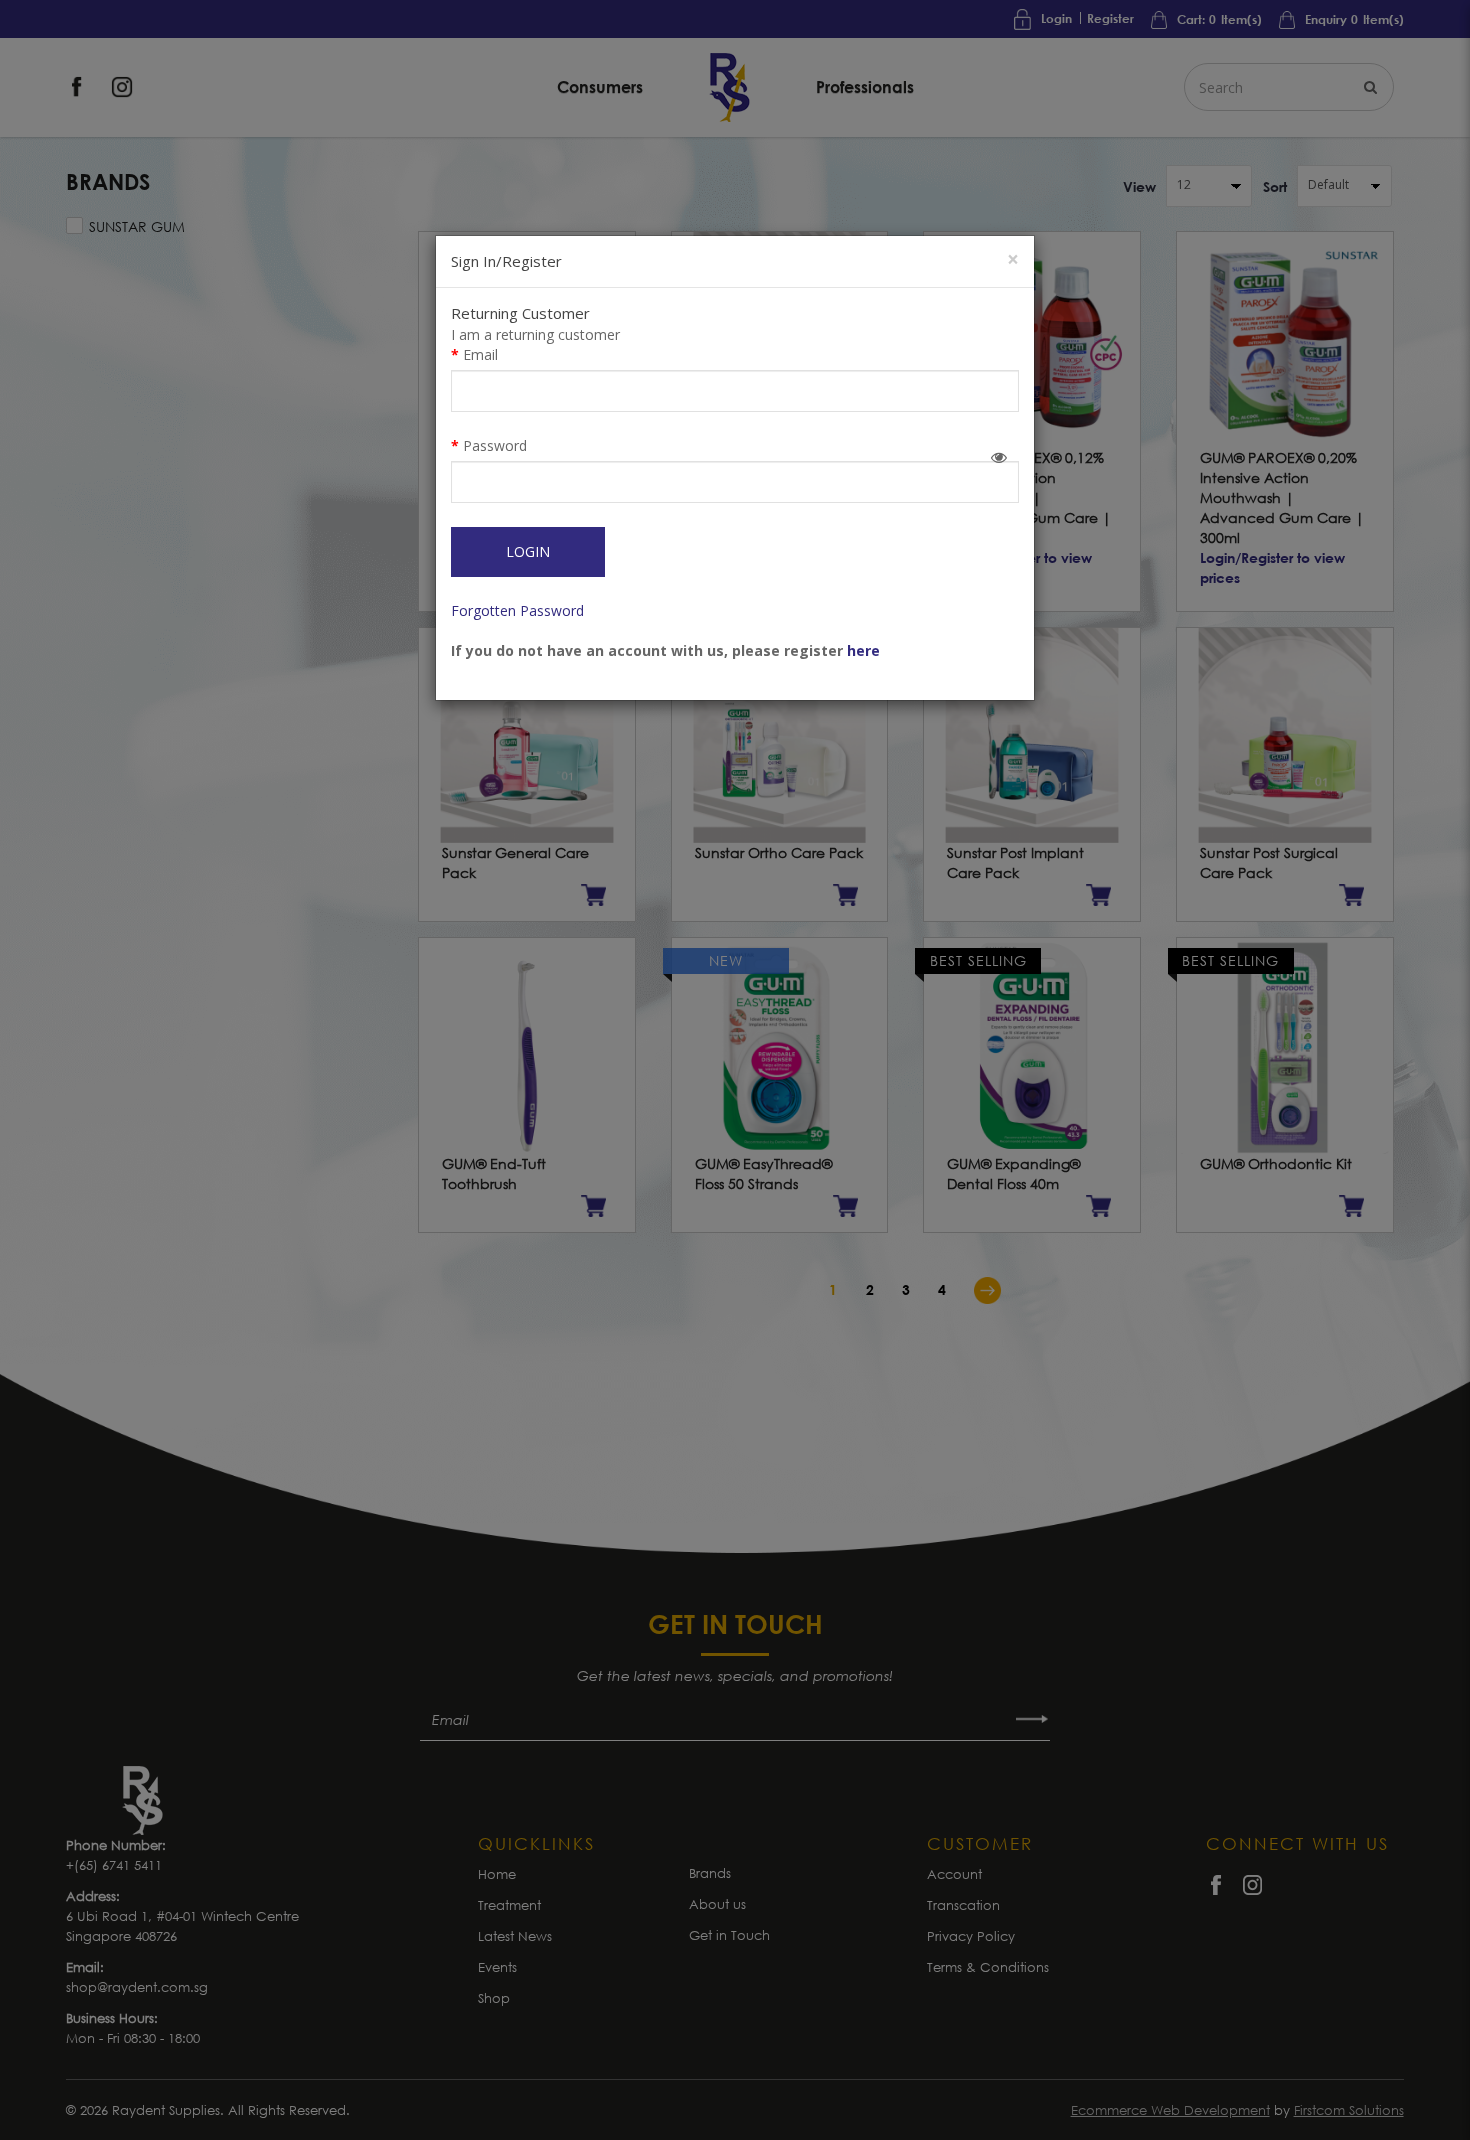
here (863, 650)
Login (528, 551)
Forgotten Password (517, 610)
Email (480, 354)
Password (495, 445)
